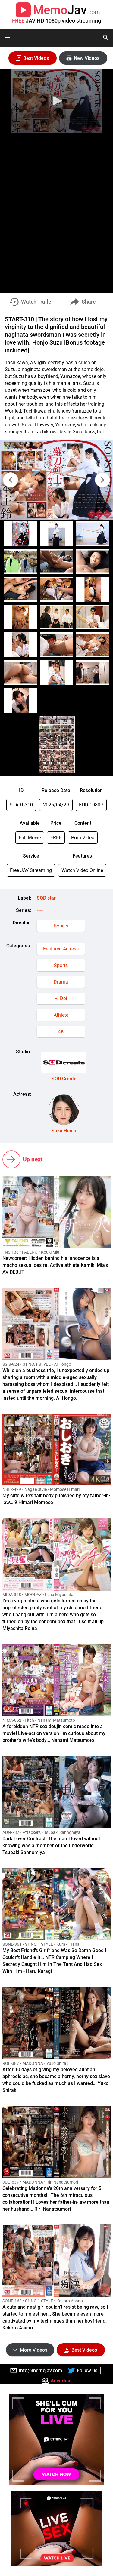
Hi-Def (61, 998)
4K (61, 1032)
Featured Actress (61, 949)
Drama (61, 982)
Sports (61, 965)
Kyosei (61, 926)
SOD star (46, 898)
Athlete (61, 1015)
